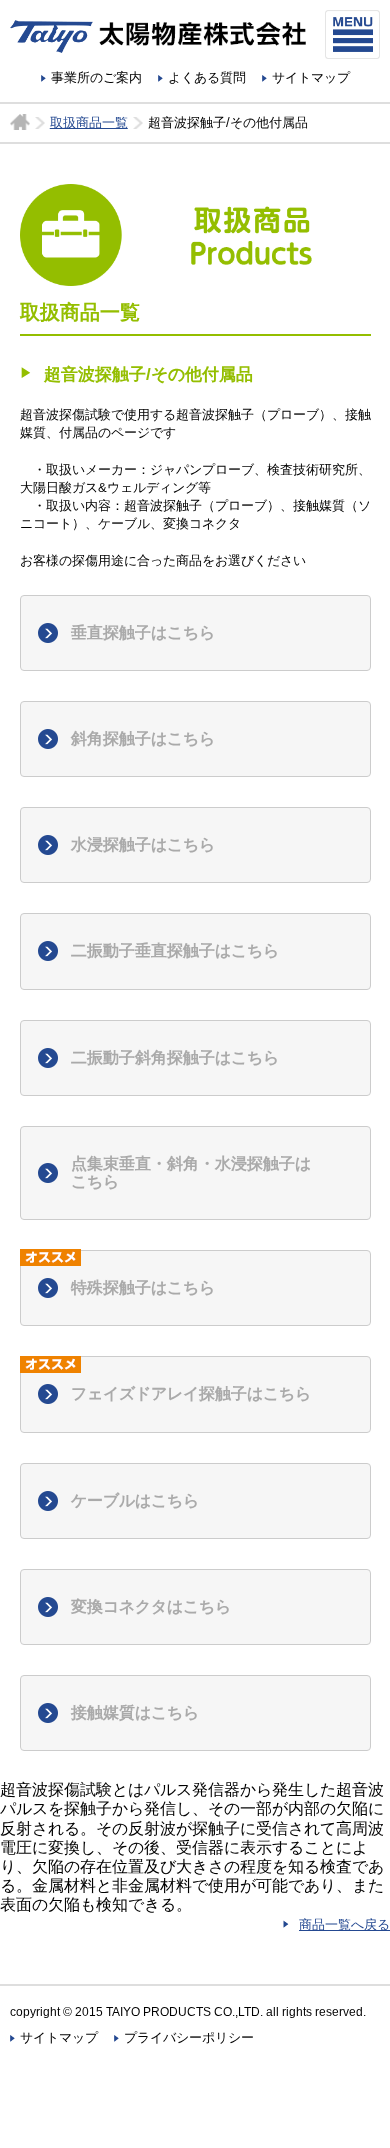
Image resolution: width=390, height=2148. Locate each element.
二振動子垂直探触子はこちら (175, 950)
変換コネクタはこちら (151, 1606)
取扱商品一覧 (89, 122)
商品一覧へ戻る (344, 1924)
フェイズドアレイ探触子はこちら (191, 1393)
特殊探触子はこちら (143, 1287)
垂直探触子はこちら (143, 632)
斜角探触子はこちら (143, 738)
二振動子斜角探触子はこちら (175, 1057)
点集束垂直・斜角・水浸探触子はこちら (191, 1172)
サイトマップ (311, 77)
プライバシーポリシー (189, 2037)
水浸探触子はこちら (143, 844)
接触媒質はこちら (135, 1712)
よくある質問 (207, 77)
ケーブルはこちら (135, 1500)
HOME (20, 122)
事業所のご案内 (96, 77)
